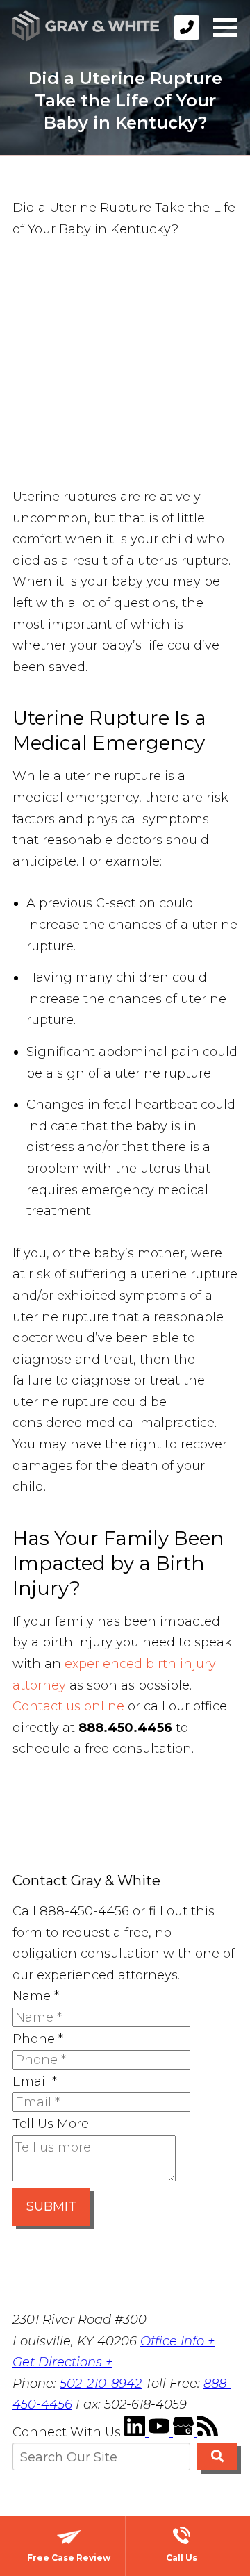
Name (36, 1996)
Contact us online (68, 1706)
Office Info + (177, 2341)
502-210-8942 (101, 2384)
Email (35, 2081)
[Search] (217, 2457)
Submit (51, 2206)
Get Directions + (62, 2362)
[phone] (187, 27)
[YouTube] (161, 2432)
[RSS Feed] (208, 2432)
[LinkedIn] (136, 2432)
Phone (38, 2039)
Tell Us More (51, 2124)
